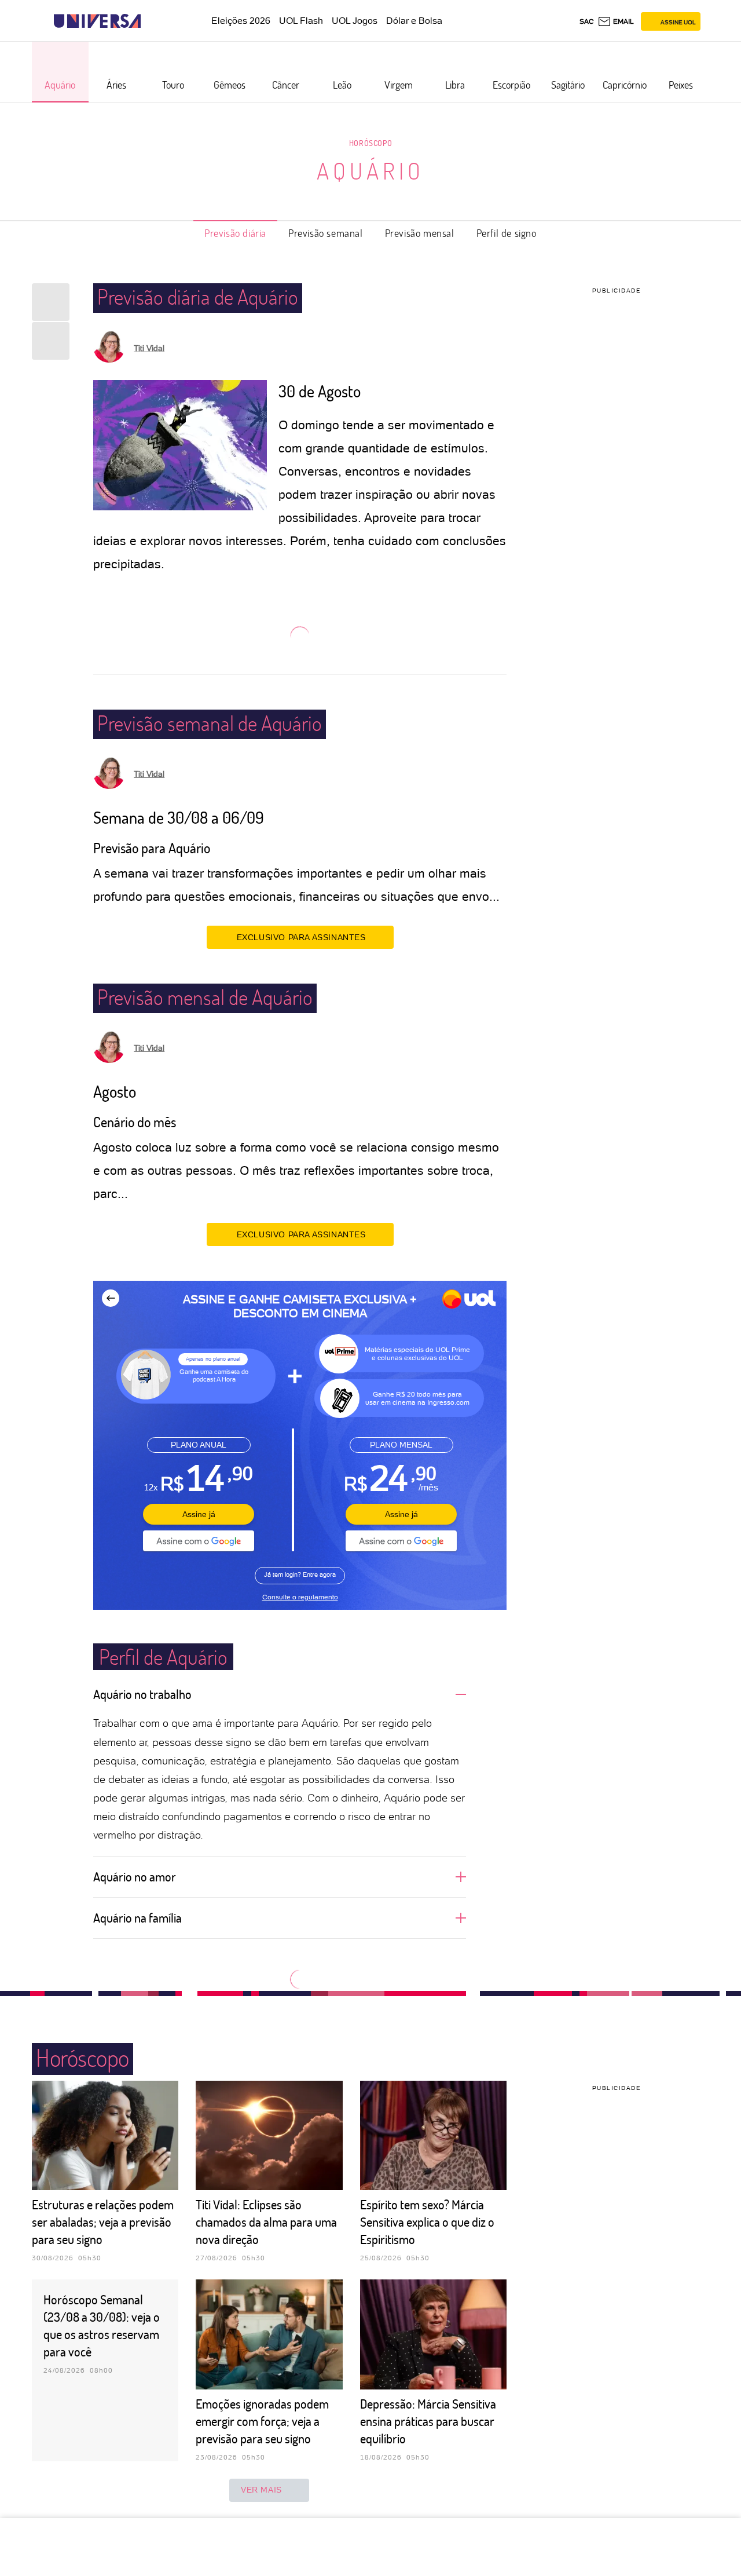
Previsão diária (235, 233)
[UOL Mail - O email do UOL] (616, 21)
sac (587, 21)
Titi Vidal (149, 348)
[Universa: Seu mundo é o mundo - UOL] (97, 21)
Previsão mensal (420, 233)
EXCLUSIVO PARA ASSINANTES (301, 937)
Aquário (370, 170)
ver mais (261, 2490)
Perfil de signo (507, 233)
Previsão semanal (326, 233)
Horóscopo (370, 143)
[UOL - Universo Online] (151, 21)
